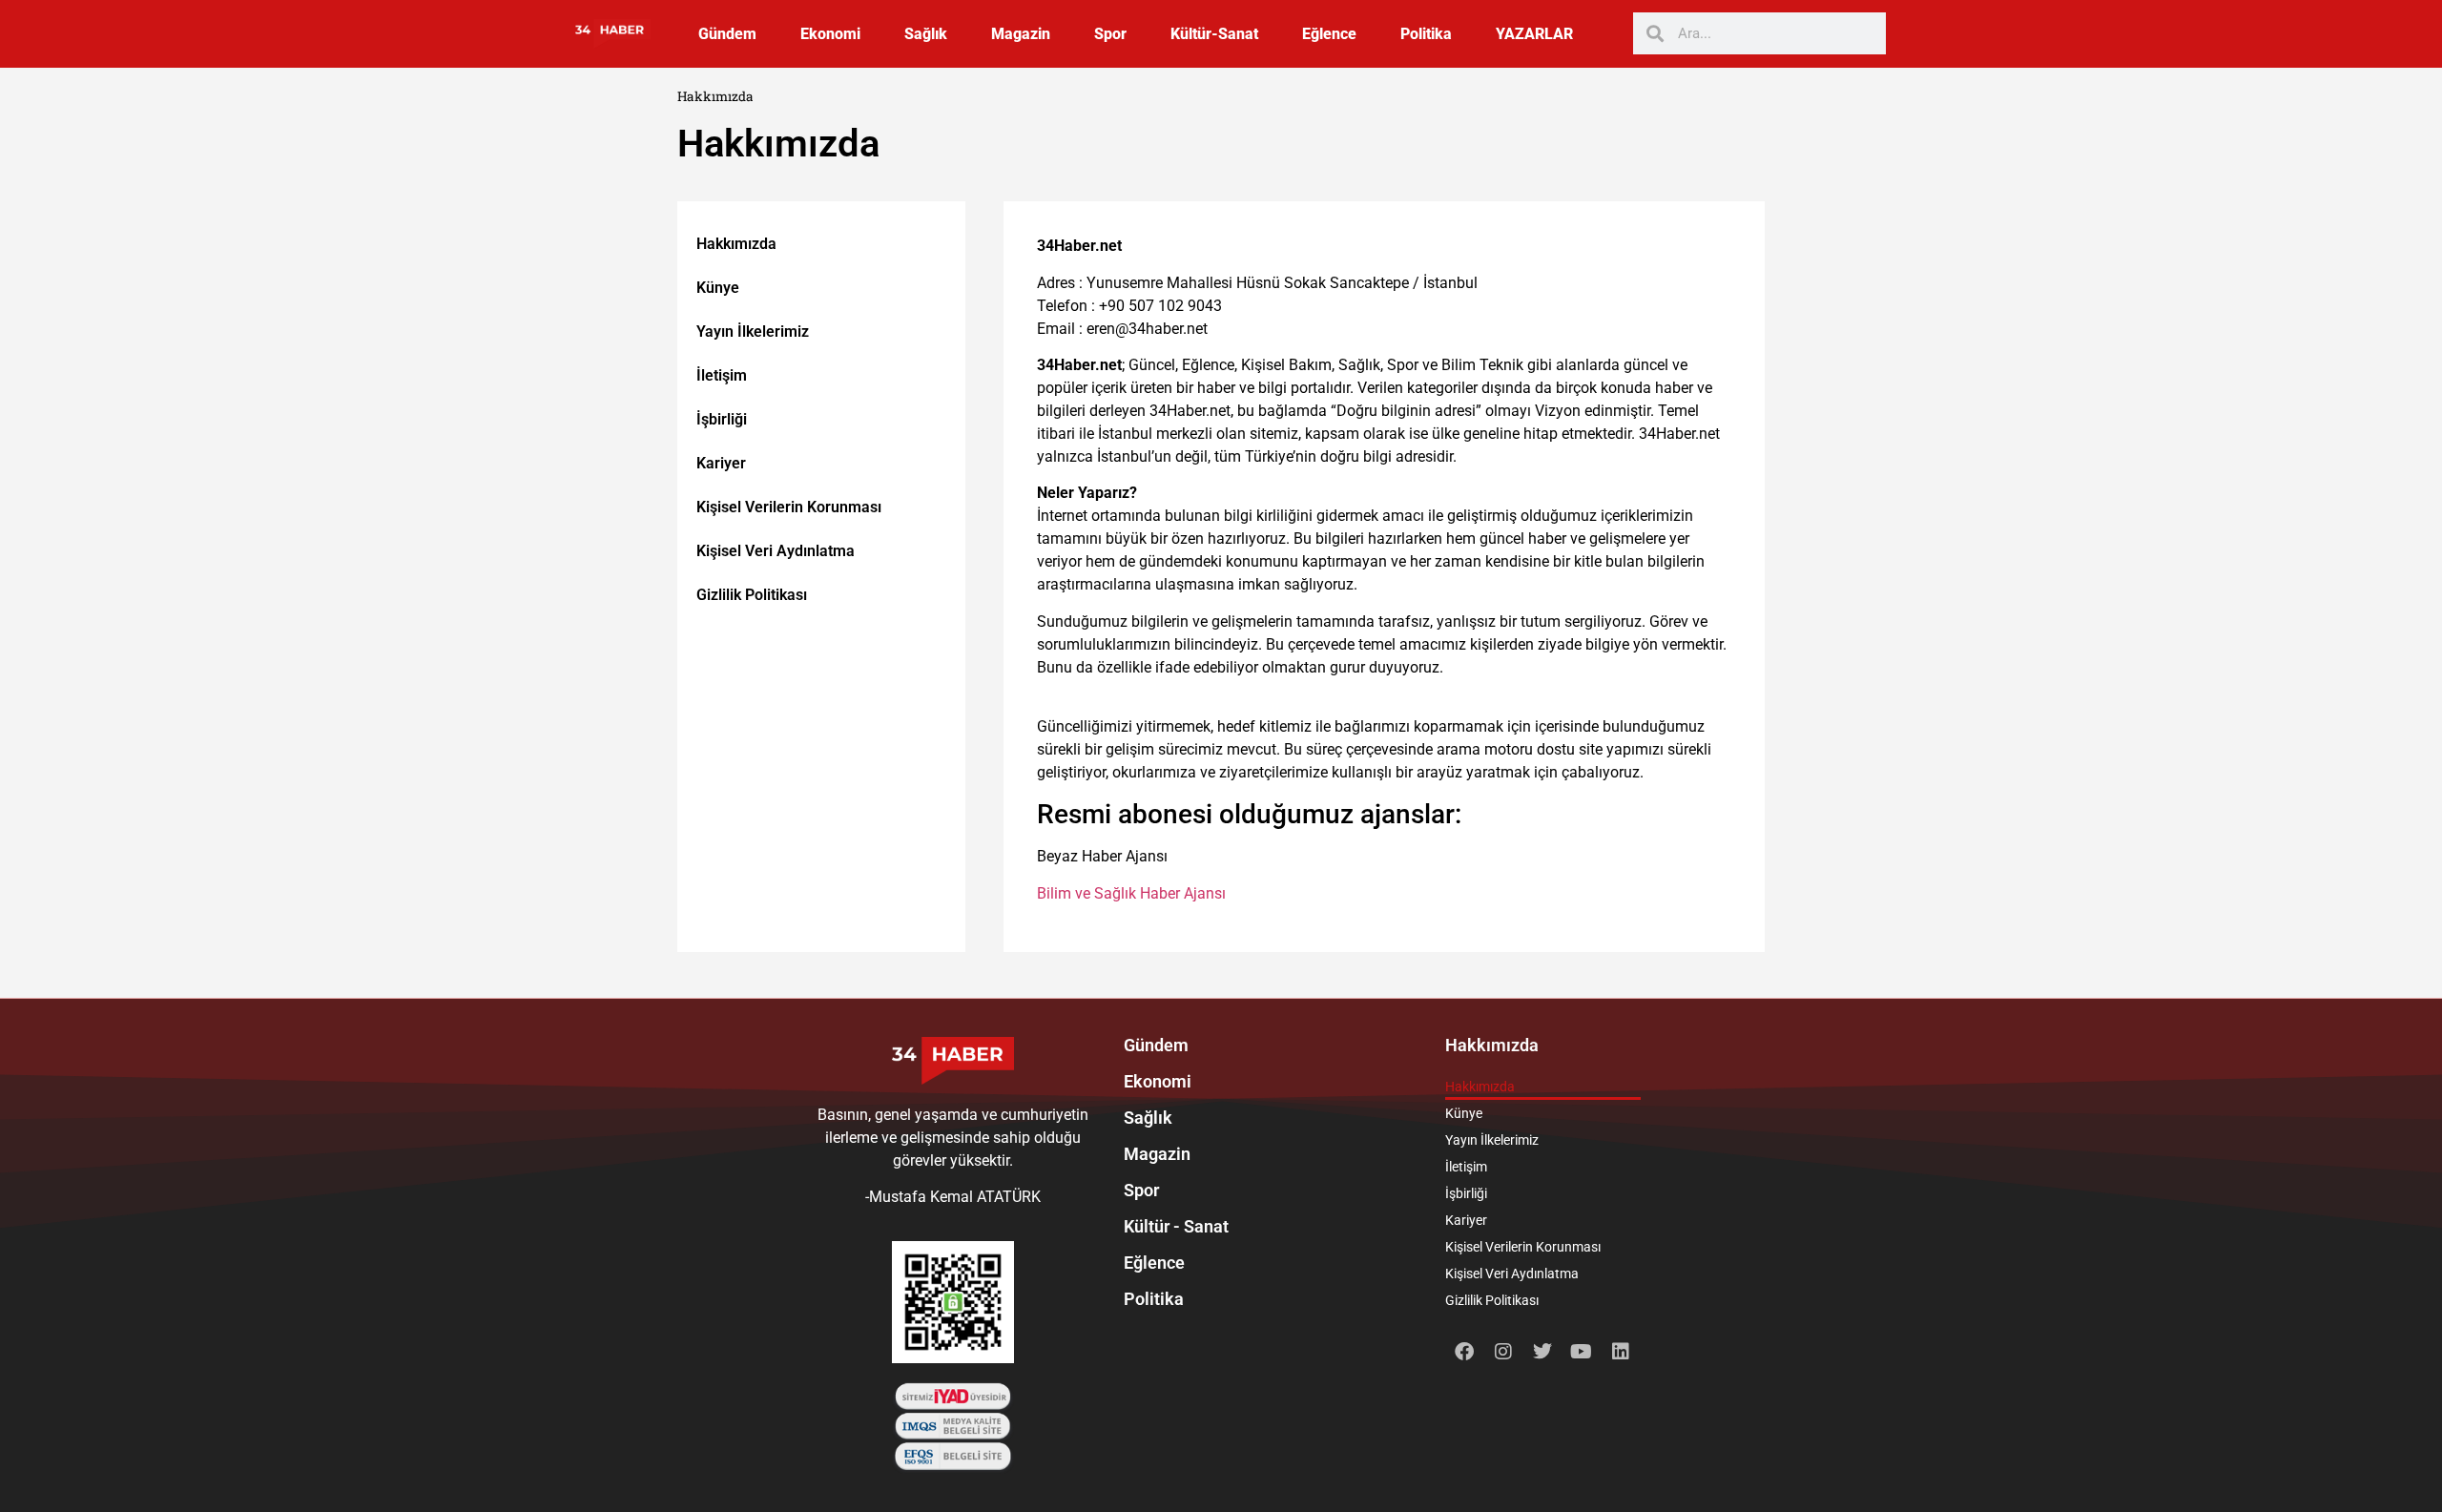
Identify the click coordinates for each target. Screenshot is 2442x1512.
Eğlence (1329, 34)
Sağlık (926, 34)
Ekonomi (830, 34)
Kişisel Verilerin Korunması (789, 507)
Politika (1426, 34)
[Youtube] (1582, 1352)
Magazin (1021, 34)
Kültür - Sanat (1176, 1226)
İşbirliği (722, 419)
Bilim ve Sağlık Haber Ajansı (1131, 893)
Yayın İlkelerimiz (753, 331)
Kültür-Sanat (1214, 34)
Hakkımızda (736, 244)
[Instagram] (1503, 1352)
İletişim (722, 375)
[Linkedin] (1621, 1352)
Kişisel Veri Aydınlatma (776, 551)
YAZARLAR (1534, 34)
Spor (1110, 34)
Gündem (727, 34)
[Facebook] (1464, 1352)
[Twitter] (1542, 1352)
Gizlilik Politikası (752, 595)
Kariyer (721, 463)
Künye (718, 288)
